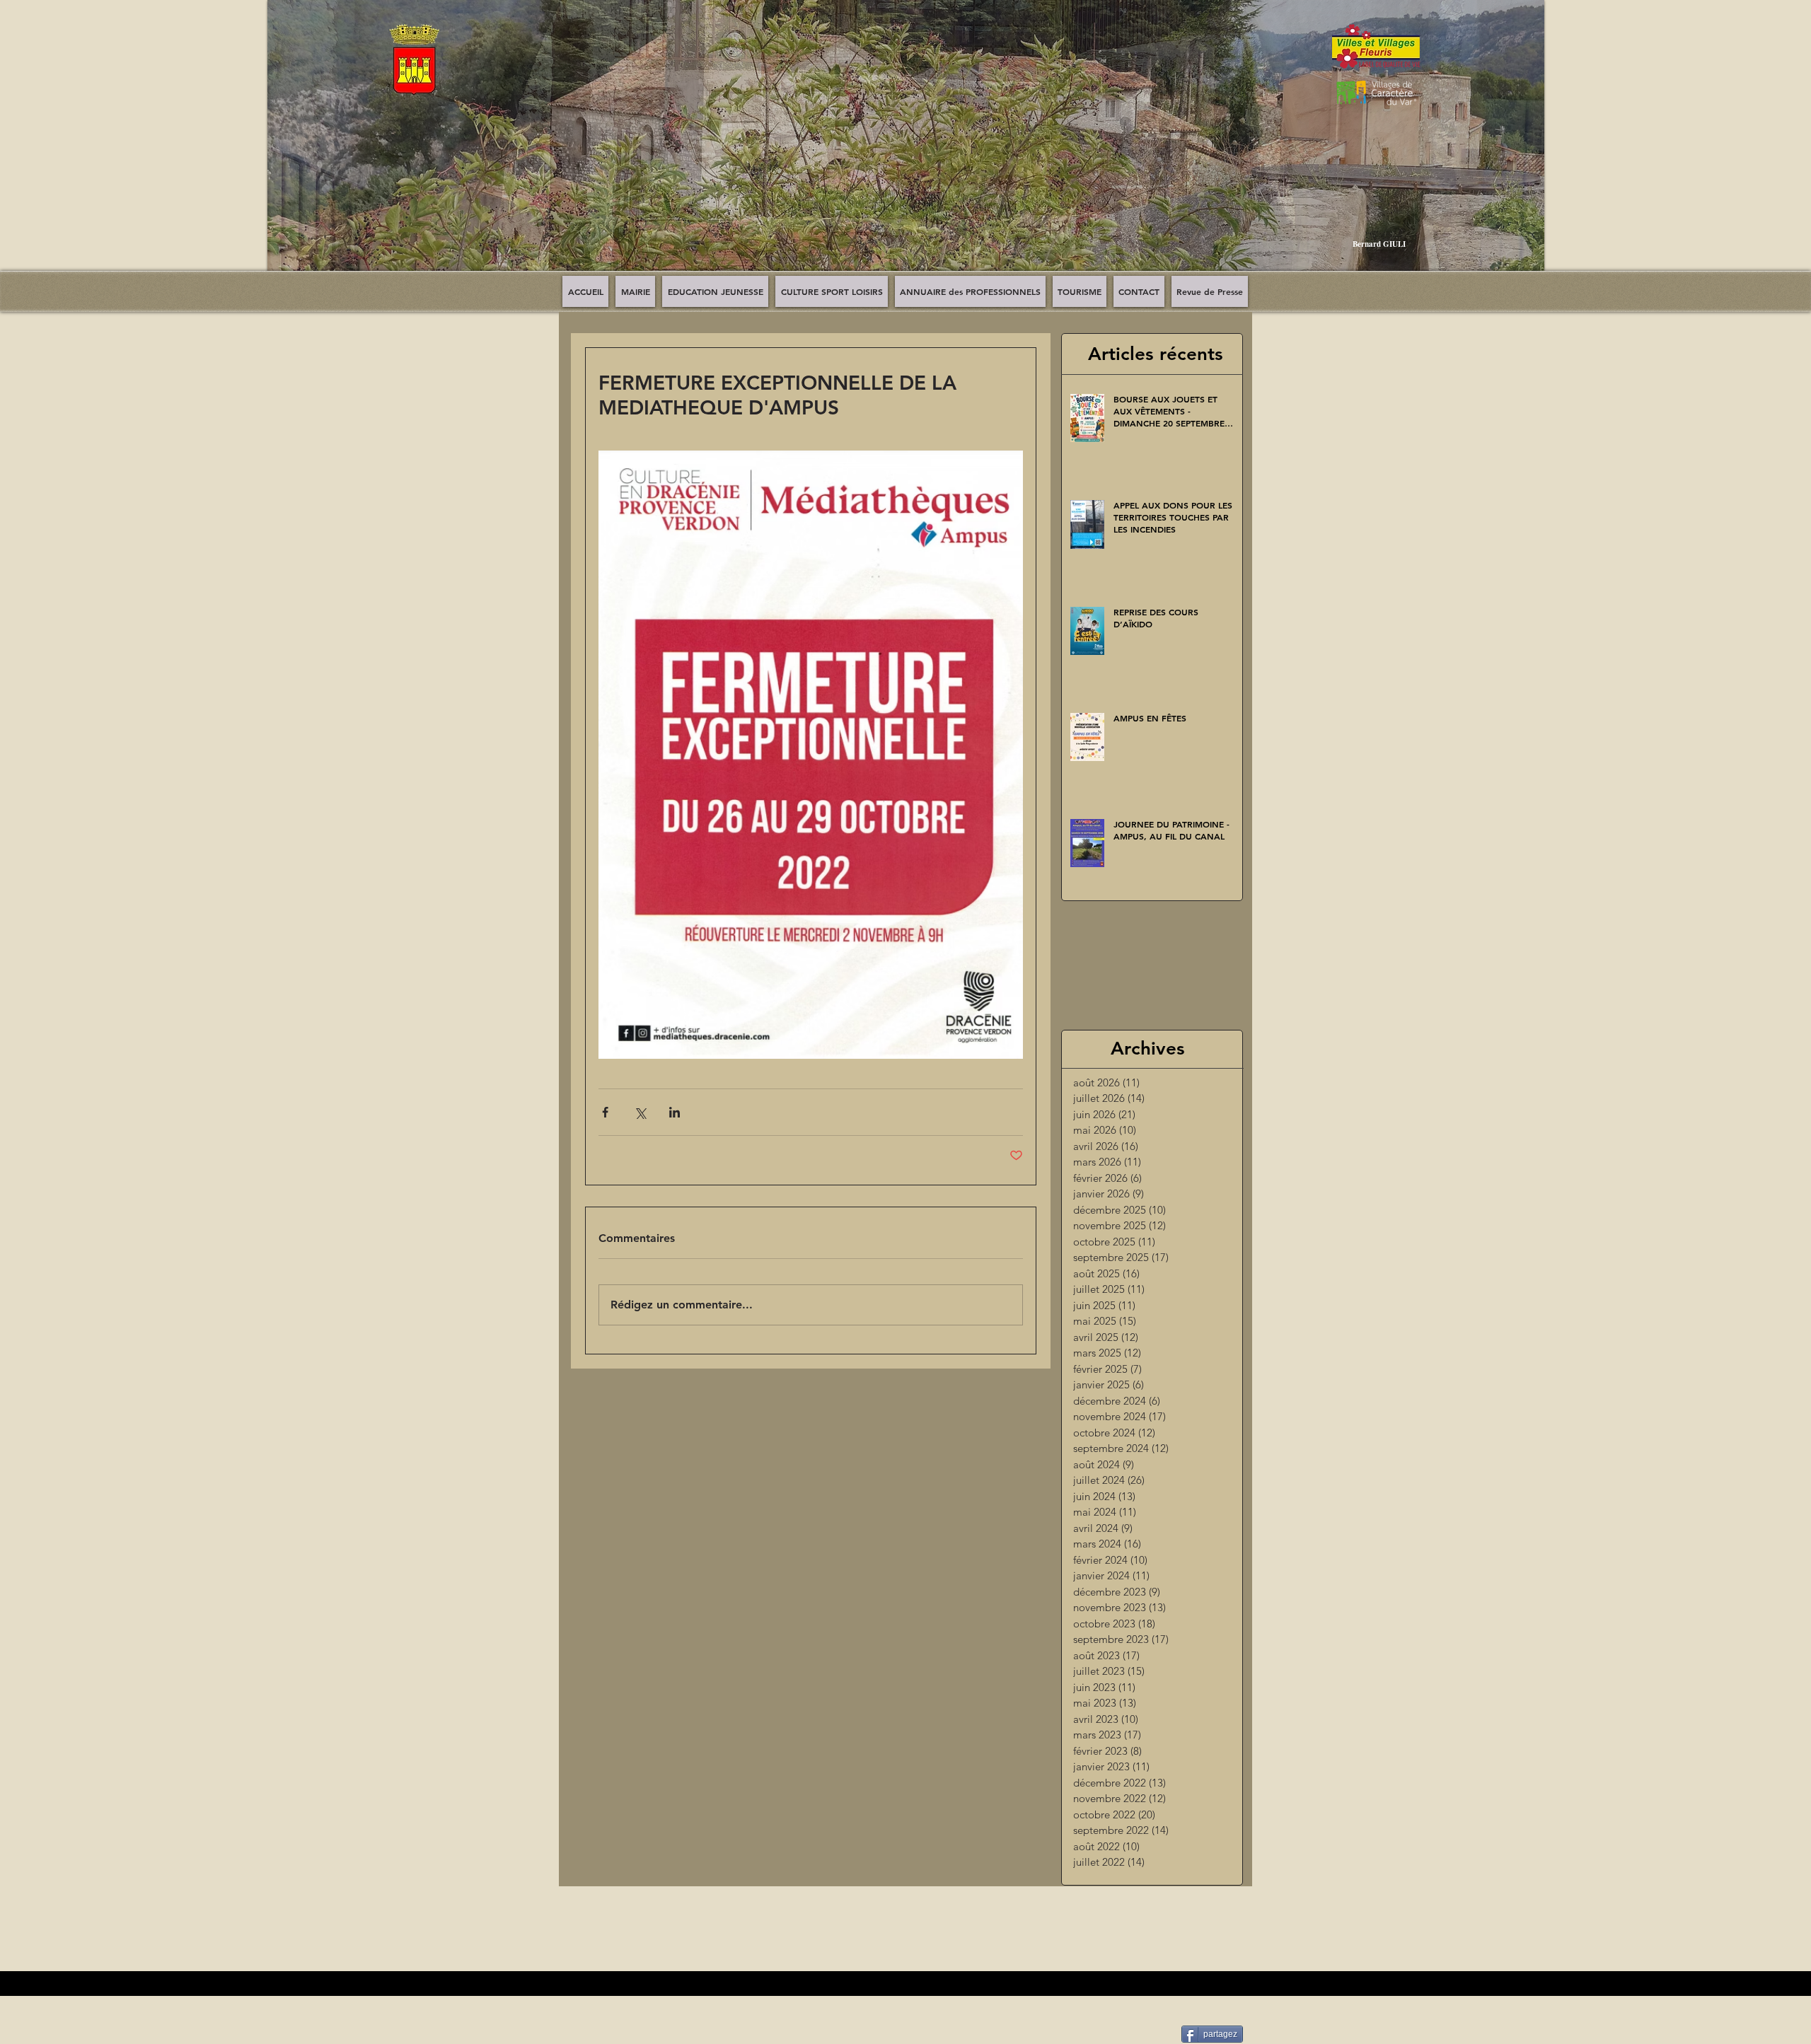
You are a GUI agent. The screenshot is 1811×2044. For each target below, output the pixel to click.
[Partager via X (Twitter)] (640, 1112)
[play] (1523, 270)
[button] (906, 146)
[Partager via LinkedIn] (675, 1112)
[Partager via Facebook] (605, 1112)
